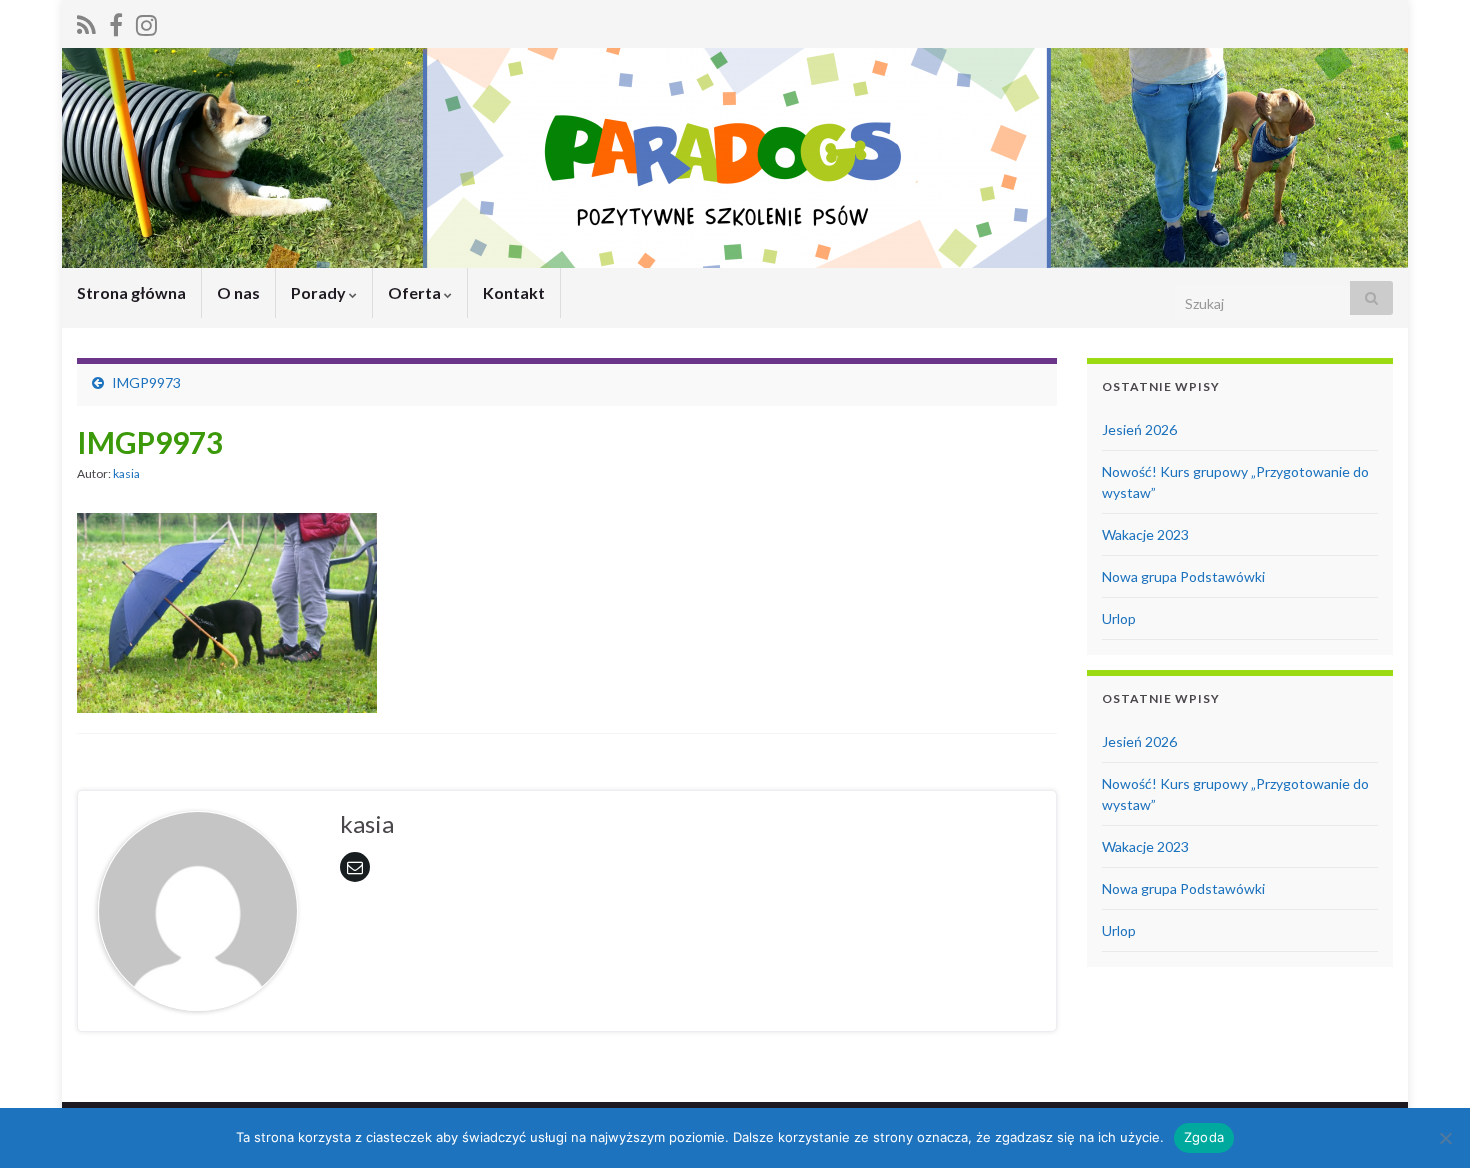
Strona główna (131, 292)
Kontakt (514, 292)
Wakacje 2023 (1145, 534)
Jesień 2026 (1139, 429)
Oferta (416, 292)
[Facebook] (116, 21)
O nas (238, 292)
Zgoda (1204, 1137)
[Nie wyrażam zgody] (1445, 1138)
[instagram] (146, 21)
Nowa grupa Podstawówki (1183, 576)
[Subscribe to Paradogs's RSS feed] (86, 21)
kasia (126, 473)
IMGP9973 (146, 382)
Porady (320, 292)
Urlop (1119, 618)
